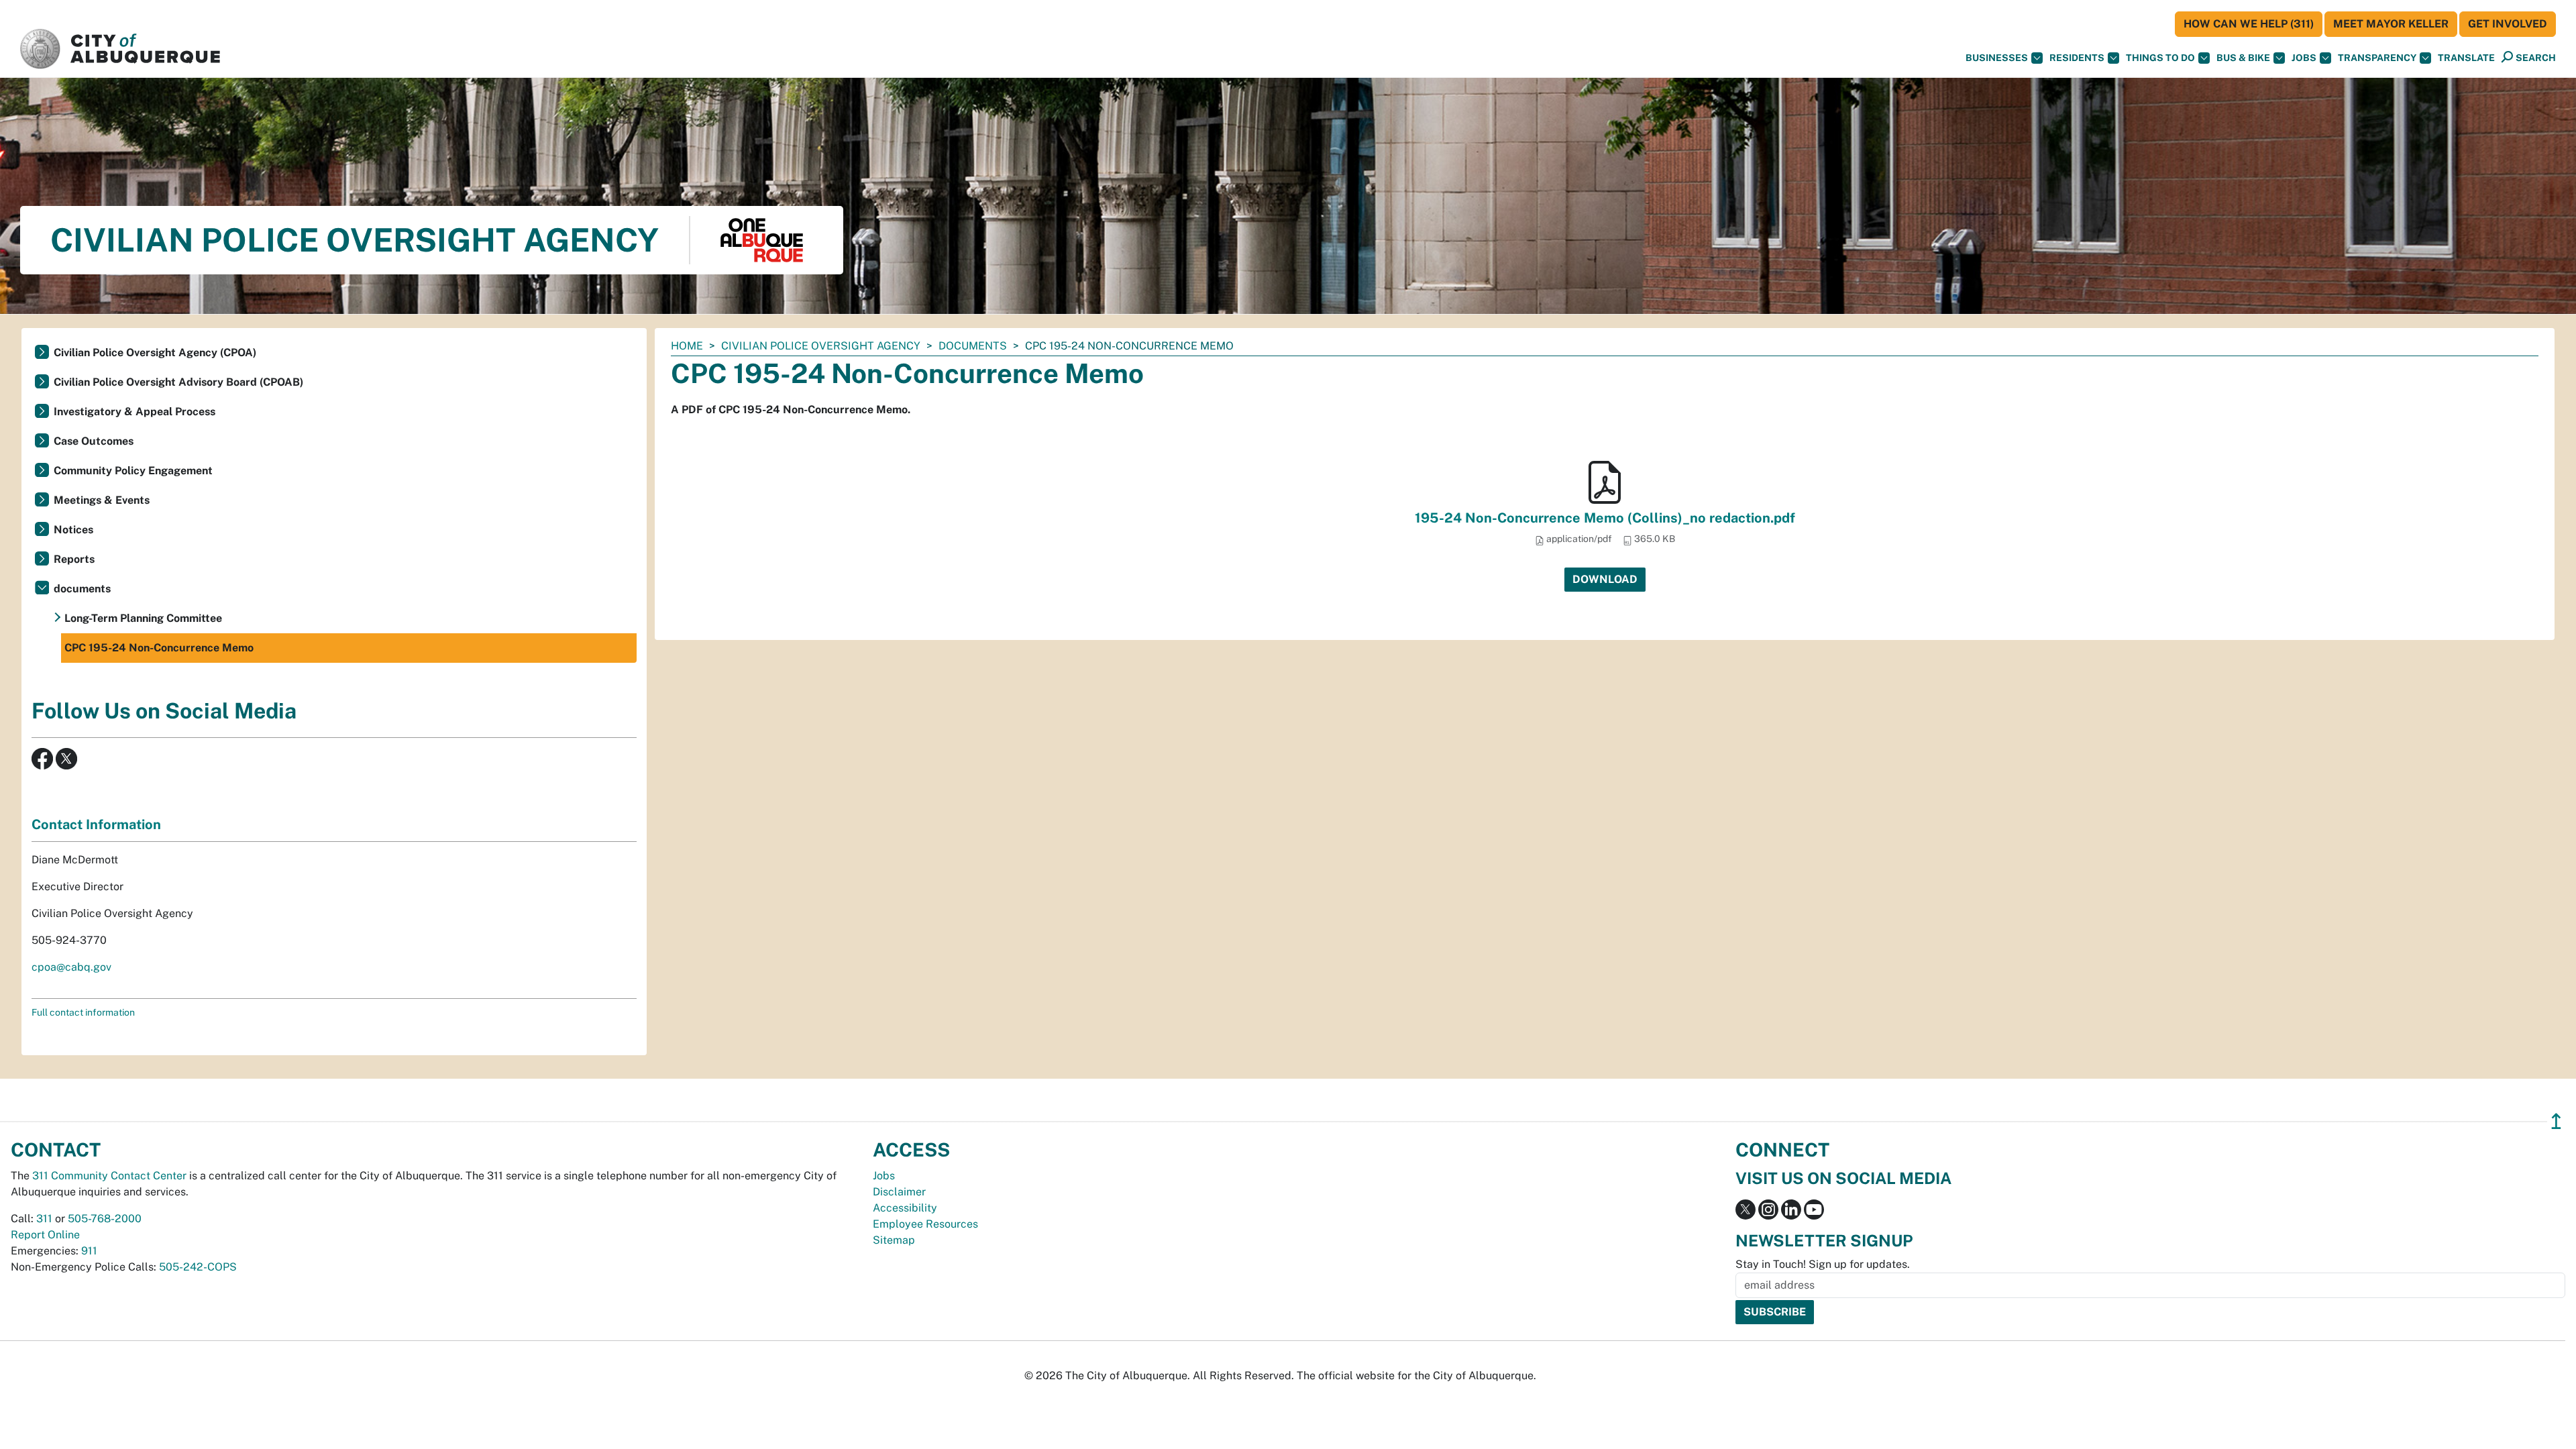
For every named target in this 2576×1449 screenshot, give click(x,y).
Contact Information (96, 824)
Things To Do (2160, 58)
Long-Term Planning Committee (143, 618)
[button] (2466, 58)
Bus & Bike (2243, 58)
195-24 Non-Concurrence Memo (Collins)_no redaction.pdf (1605, 518)
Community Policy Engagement (133, 471)
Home (687, 346)
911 (89, 1251)
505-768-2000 (105, 1219)
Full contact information (83, 1012)
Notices (73, 530)
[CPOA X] (66, 758)
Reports (74, 559)
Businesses (1997, 58)
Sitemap (894, 1240)
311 (44, 1219)
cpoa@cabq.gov (71, 967)
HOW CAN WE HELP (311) (2249, 24)
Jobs (2304, 58)
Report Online (45, 1235)
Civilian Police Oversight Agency (821, 346)
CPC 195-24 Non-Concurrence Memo (159, 648)
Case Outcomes (94, 441)
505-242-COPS (198, 1267)
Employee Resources (925, 1224)
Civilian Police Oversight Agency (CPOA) (155, 353)
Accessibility (905, 1208)
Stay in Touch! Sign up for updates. (1823, 1264)
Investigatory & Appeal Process (135, 412)
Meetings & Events (102, 500)
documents (973, 346)
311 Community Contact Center (109, 1176)
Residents (2077, 58)
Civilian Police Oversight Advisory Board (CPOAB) (178, 382)
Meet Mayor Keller (2391, 24)
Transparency (2377, 58)
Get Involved (2508, 24)
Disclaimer (899, 1192)
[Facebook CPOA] (42, 758)
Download (1605, 579)
